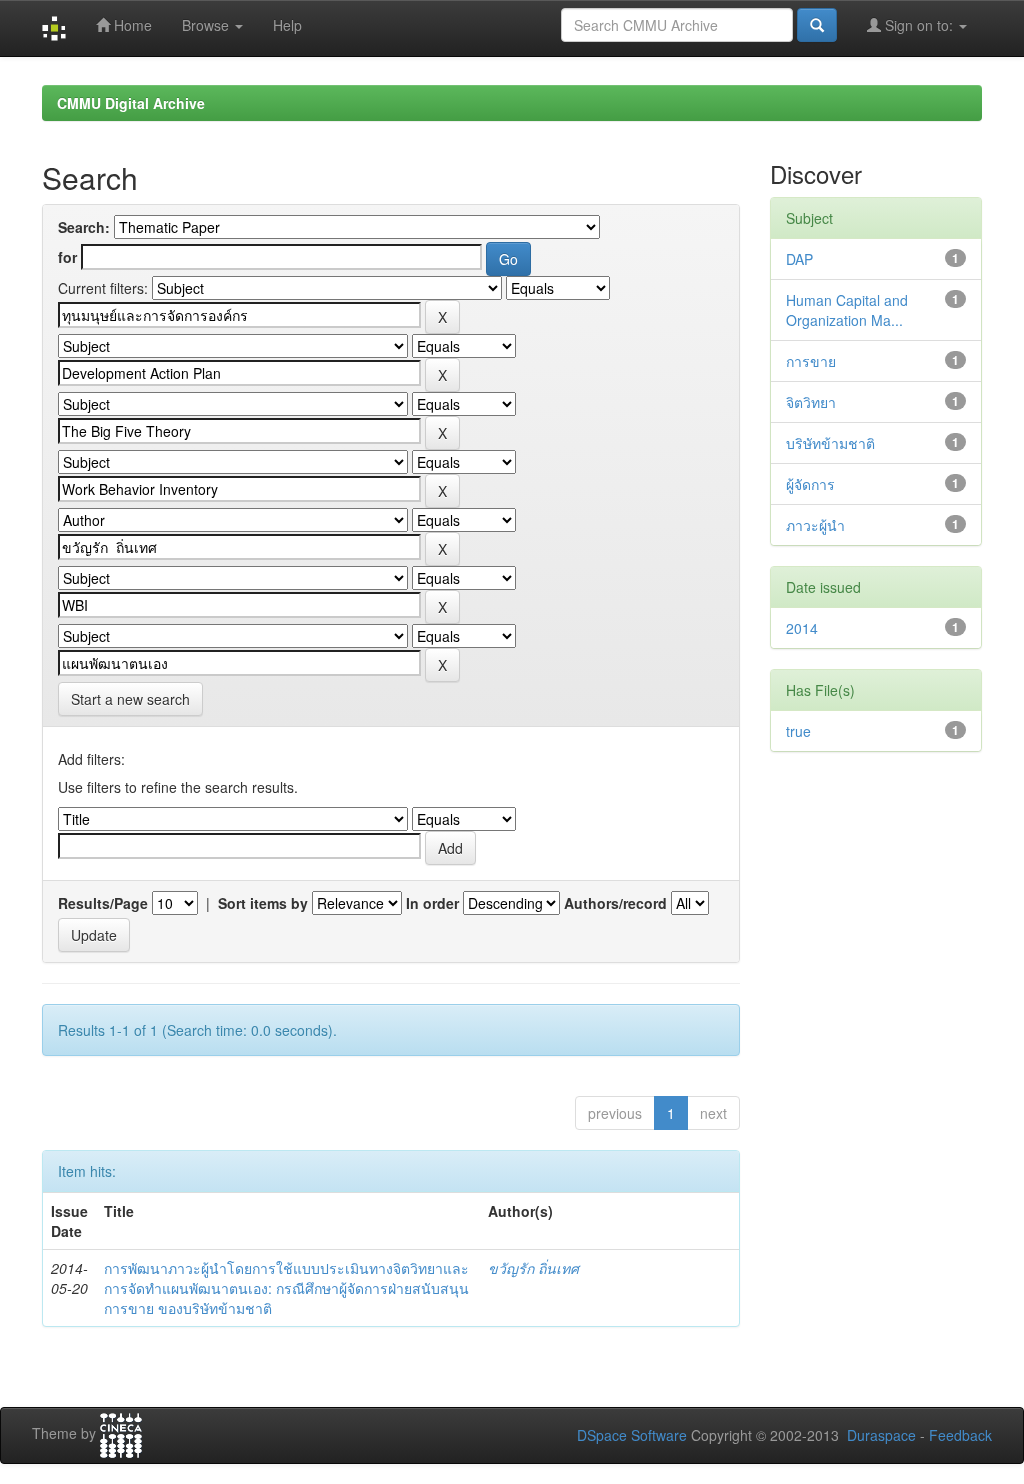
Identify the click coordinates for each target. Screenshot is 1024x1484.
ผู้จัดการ (810, 484)
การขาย (811, 361)
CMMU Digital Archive (131, 103)
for (67, 257)
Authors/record (615, 903)
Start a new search (130, 699)
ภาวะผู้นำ (815, 525)
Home (131, 25)
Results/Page (103, 903)
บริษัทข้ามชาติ (830, 443)
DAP (799, 259)
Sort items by (263, 903)
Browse (207, 25)
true (798, 731)
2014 (802, 628)
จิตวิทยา (811, 402)
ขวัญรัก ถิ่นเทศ (533, 1268)
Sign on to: (919, 25)
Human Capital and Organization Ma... (847, 310)
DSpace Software (632, 1435)
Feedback (960, 1435)
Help (287, 25)
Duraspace (881, 1435)
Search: (84, 227)
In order (432, 903)
